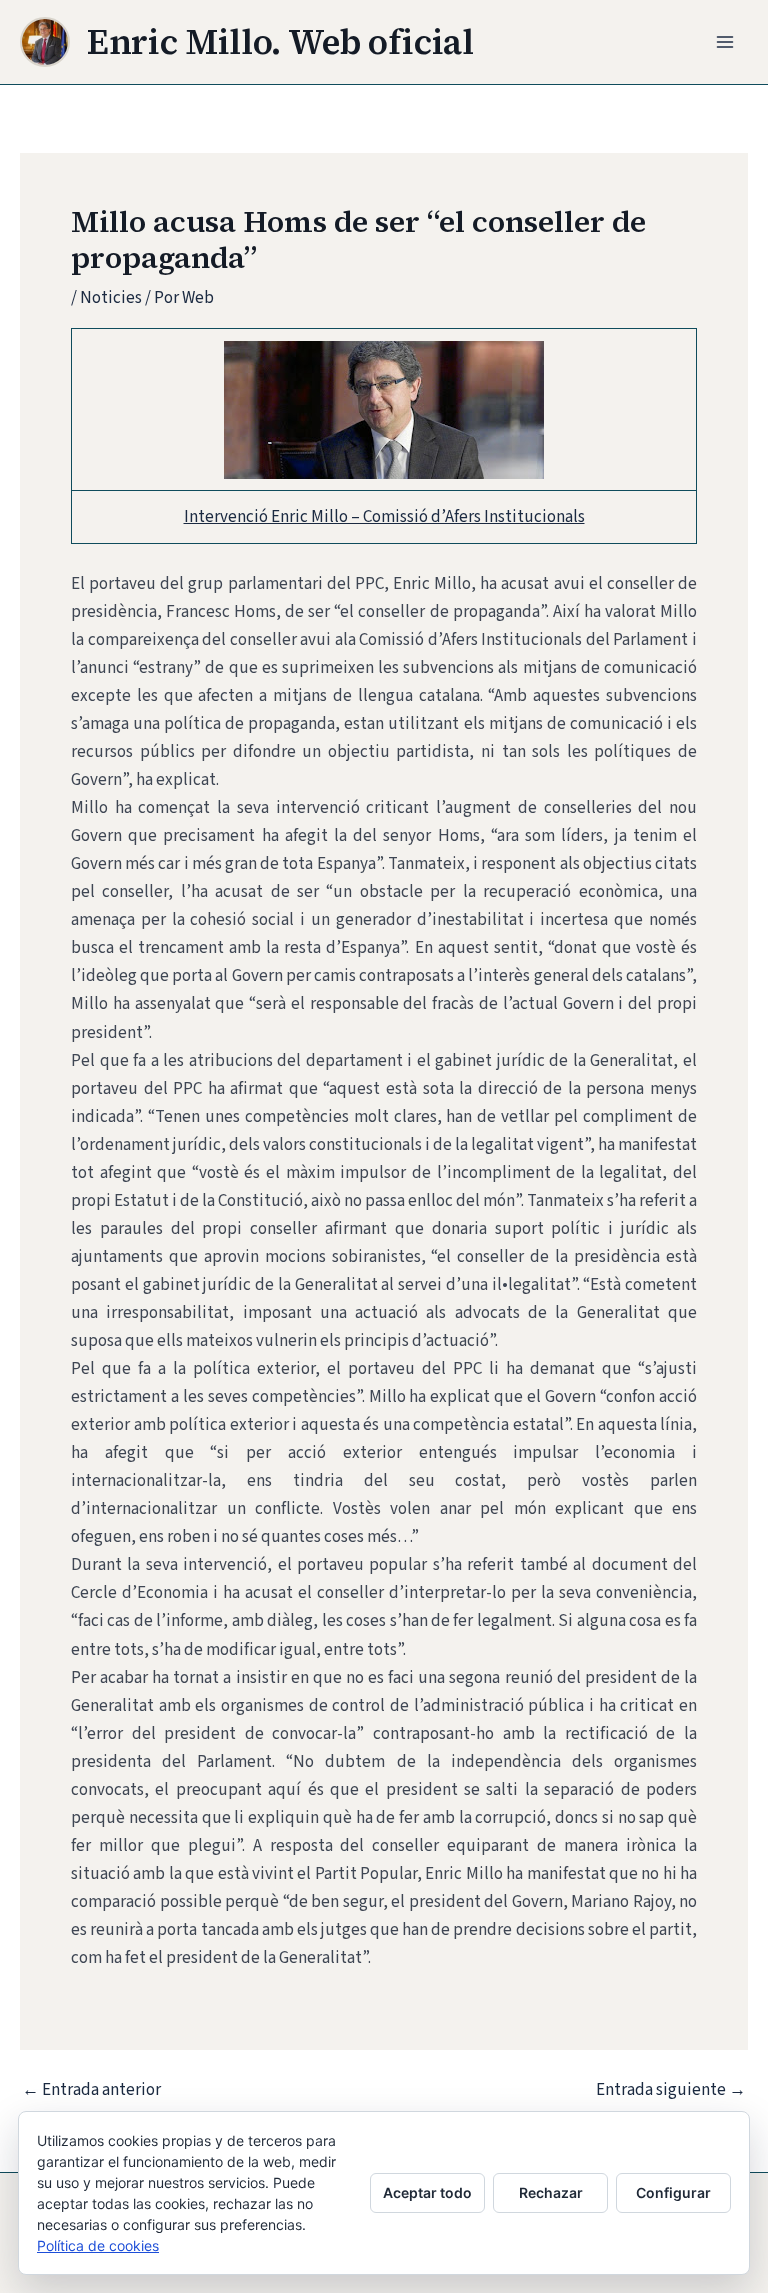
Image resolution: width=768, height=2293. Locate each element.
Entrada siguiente (671, 2090)
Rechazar (551, 2192)
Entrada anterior (91, 2090)
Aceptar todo (427, 2192)
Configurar (673, 2192)
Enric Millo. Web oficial (280, 42)
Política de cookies (98, 2245)
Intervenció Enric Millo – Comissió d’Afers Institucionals (384, 517)
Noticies (111, 298)
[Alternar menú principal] (726, 42)
